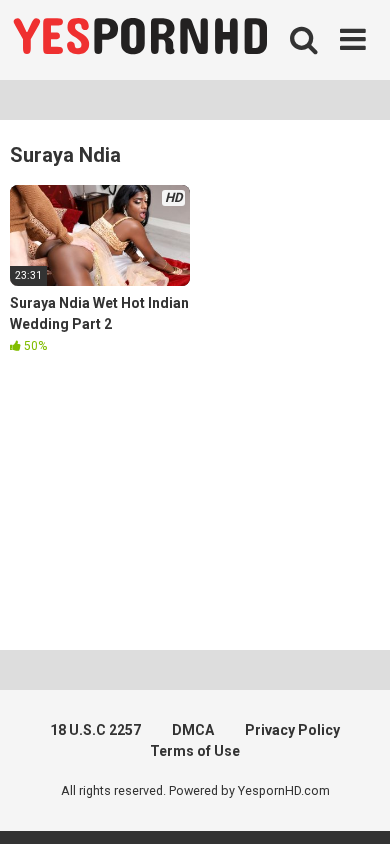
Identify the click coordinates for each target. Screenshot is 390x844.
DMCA (193, 730)
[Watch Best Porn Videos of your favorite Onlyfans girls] (140, 40)
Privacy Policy (292, 730)
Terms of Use (195, 751)
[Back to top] (353, 803)
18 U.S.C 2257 (95, 730)
